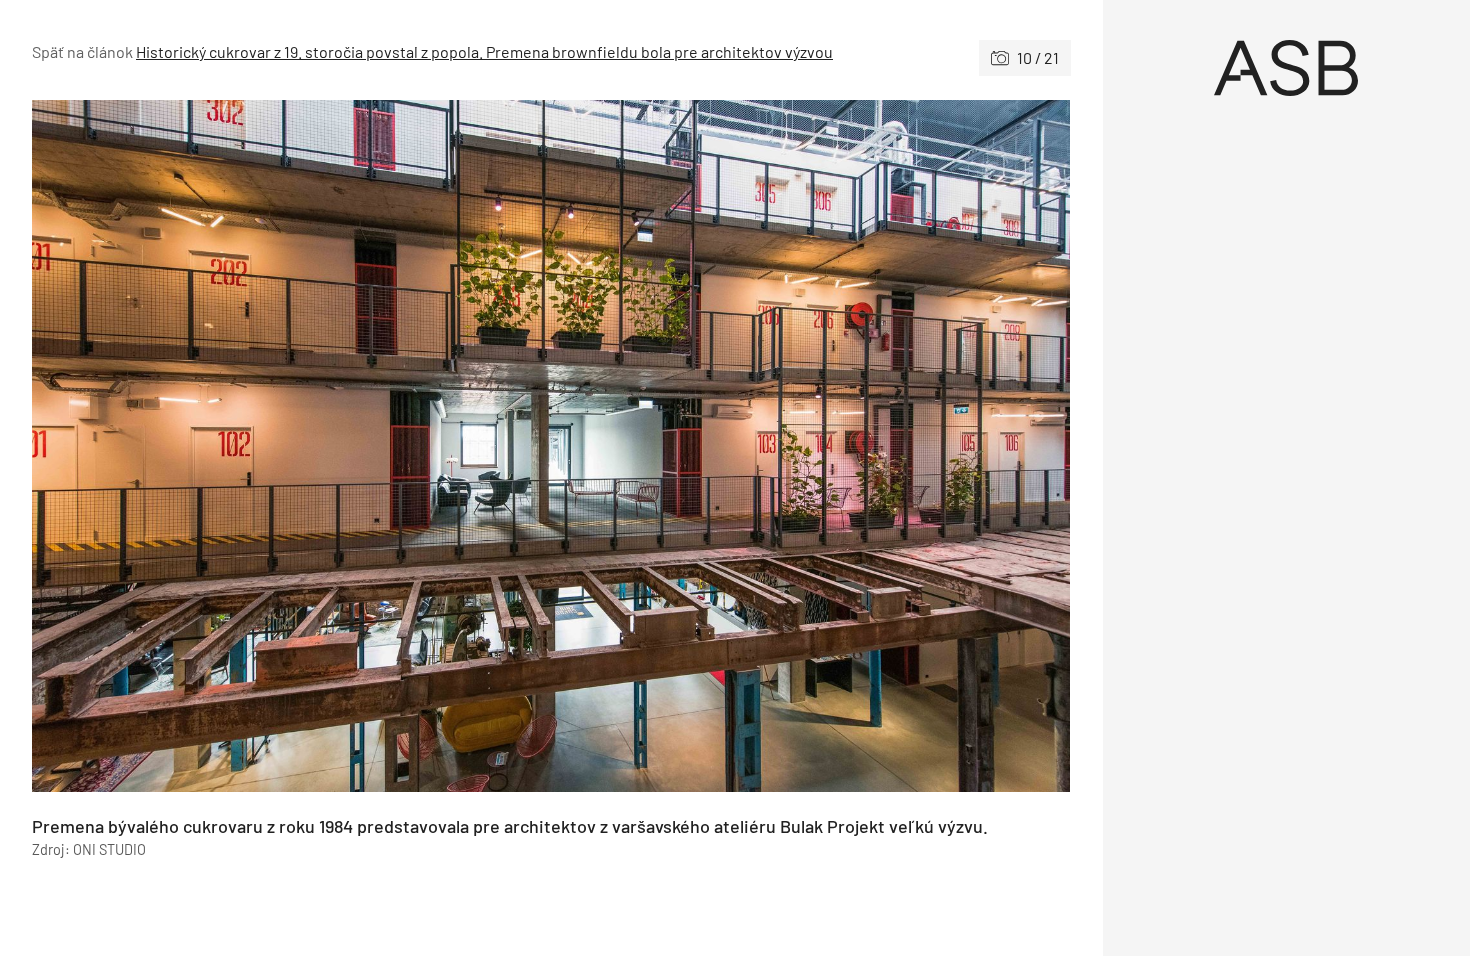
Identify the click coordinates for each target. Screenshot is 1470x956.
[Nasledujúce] (810, 446)
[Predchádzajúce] (291, 446)
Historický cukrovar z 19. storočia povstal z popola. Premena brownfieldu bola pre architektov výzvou (484, 51)
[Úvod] (1287, 68)
